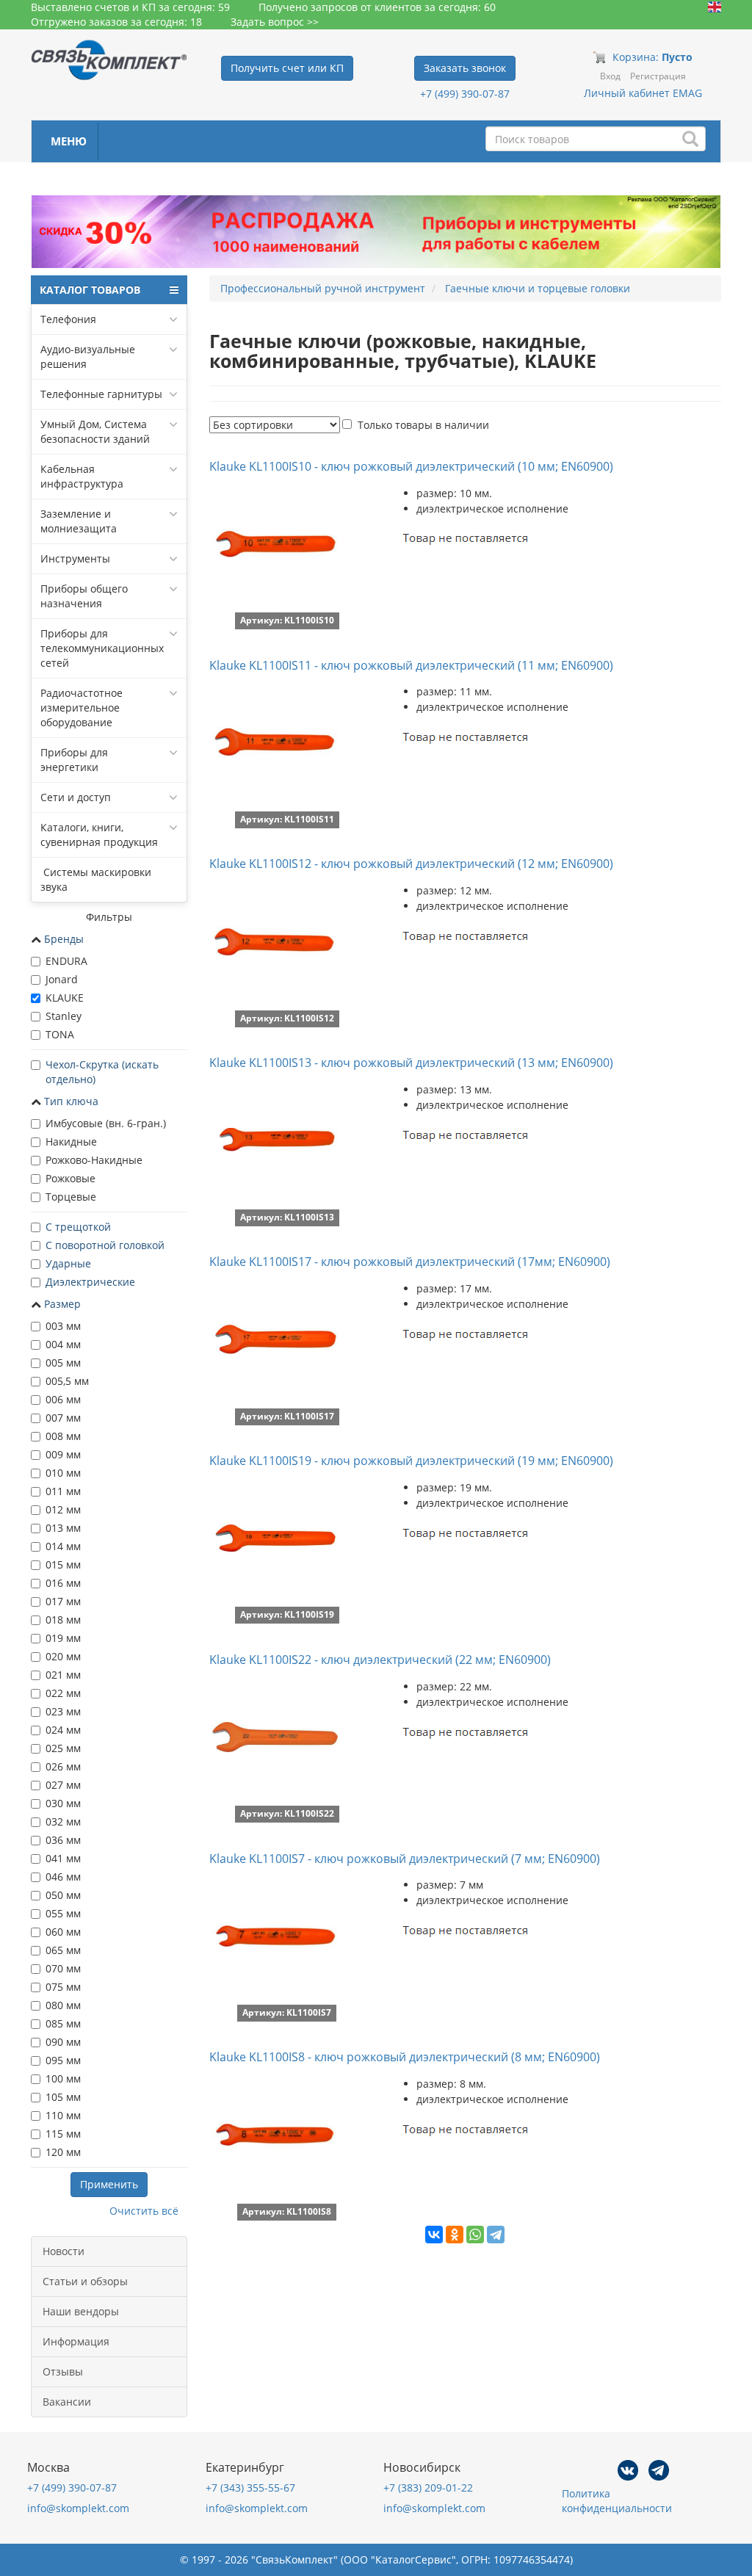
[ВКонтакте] (434, 2235)
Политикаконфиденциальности (617, 2501)
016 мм (63, 1583)
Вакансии (67, 2402)
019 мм (63, 1638)
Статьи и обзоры (85, 2281)
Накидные (71, 1142)
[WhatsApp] (475, 2235)
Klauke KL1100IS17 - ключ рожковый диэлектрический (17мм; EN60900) (410, 1262)
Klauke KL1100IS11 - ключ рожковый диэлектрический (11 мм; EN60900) (411, 665)
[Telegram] (496, 2235)
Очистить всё (144, 2211)
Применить (109, 2184)
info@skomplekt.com (78, 2508)
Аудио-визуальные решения (88, 357)
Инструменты (75, 558)
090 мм (63, 2042)
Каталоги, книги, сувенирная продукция (99, 835)
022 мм (63, 1693)
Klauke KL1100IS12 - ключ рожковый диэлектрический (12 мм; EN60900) (411, 864)
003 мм (63, 1326)
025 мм (63, 1748)
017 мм (63, 1601)
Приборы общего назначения (84, 596)
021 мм (63, 1675)
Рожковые (70, 1178)
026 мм (63, 1766)
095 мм (63, 2060)
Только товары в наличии (423, 425)
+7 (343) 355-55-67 (250, 2488)
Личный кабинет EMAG (643, 93)
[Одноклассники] (455, 2235)
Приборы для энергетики (74, 760)
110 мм (63, 2115)
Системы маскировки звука (96, 879)
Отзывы (63, 2371)
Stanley (64, 1016)
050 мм (63, 1895)
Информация (76, 2341)
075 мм (63, 1987)
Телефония (68, 319)
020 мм (63, 1656)
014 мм (63, 1546)
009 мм (63, 1454)
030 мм (63, 1803)
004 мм (63, 1344)
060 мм (63, 1932)
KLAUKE (65, 998)
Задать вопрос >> (275, 22)
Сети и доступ (76, 797)
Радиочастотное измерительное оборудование (82, 708)
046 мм (63, 1877)
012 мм (63, 1509)
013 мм (63, 1528)
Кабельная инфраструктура (82, 476)
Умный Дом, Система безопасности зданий (95, 431)
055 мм (63, 1913)
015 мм (63, 1564)
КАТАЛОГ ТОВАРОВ (90, 290)
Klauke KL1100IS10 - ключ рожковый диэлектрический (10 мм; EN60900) (411, 466)
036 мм (63, 1840)
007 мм (63, 1418)
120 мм (63, 2152)
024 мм (63, 1730)
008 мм (63, 1436)
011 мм (63, 1491)
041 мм (63, 1858)
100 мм (63, 2078)
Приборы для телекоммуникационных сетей (102, 648)
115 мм (63, 2134)
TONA (60, 1034)
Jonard (62, 979)
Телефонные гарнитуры (101, 394)
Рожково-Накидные (94, 1160)
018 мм (63, 1620)
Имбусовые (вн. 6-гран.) (106, 1123)
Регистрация (658, 76)
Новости (64, 2251)
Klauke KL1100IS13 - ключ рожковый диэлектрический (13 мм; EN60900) (411, 1063)
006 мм (63, 1399)
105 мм (63, 2097)
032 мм (63, 1821)
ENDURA (66, 961)
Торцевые (71, 1197)
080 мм (63, 2005)
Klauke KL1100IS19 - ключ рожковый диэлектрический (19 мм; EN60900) (411, 1461)
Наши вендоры (81, 2311)
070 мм (63, 1968)
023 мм (63, 1711)
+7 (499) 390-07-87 (465, 94)
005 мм (63, 1363)
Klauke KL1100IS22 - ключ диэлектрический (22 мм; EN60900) (380, 1660)
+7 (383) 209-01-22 (428, 2488)
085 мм (63, 2023)
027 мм (63, 1785)
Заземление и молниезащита (79, 521)
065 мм (63, 1950)
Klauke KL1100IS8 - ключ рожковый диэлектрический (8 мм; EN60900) (405, 2057)
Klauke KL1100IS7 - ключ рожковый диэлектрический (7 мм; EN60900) (405, 1859)
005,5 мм (67, 1381)
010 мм (63, 1473)
